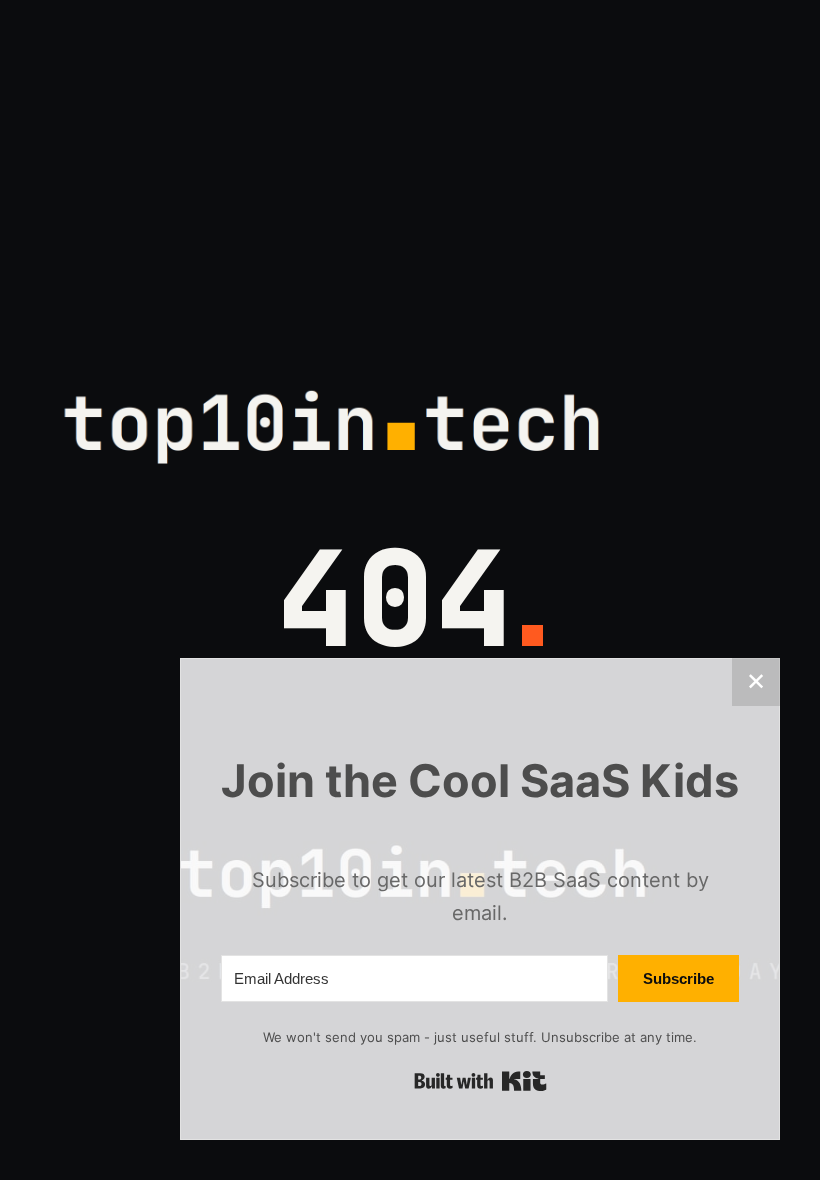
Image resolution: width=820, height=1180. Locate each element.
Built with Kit (480, 1081)
